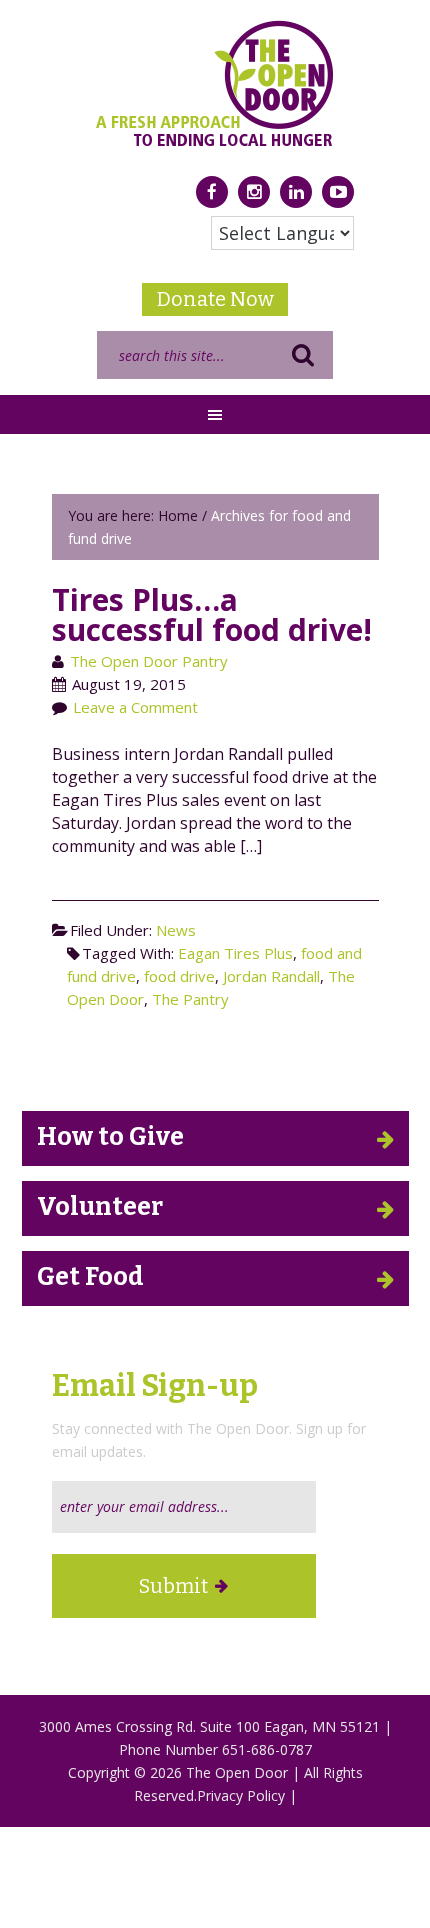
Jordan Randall (271, 976)
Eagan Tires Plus (235, 953)
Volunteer (100, 1207)
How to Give (110, 1137)
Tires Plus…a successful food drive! (212, 614)
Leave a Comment (135, 707)
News (176, 930)
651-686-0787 (267, 1749)
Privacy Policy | (247, 1795)
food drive (179, 976)
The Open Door (215, 83)
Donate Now (215, 299)
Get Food (90, 1277)
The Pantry (190, 999)
